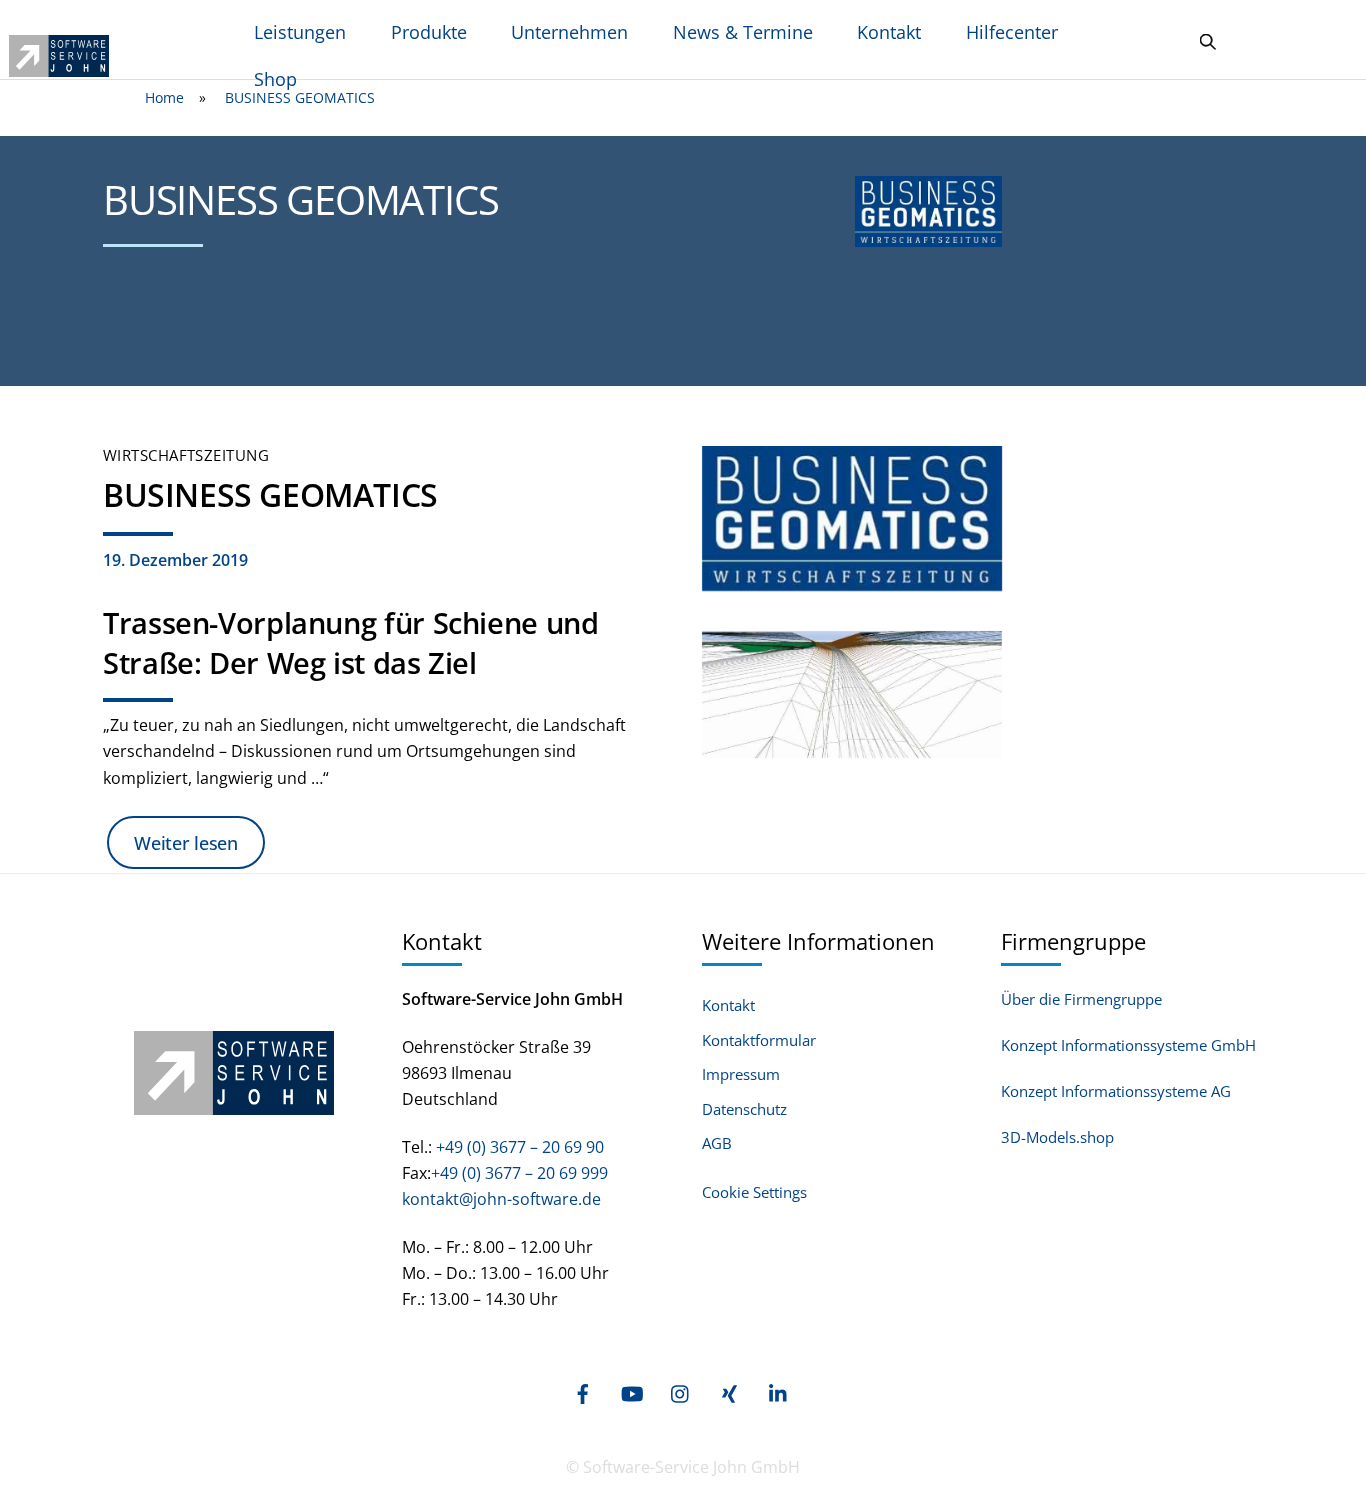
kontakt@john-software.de (501, 1199)
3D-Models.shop (1057, 1137)
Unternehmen (569, 32)
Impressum (741, 1074)
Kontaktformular (759, 1040)
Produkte (429, 32)
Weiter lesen (186, 843)
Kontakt (889, 32)
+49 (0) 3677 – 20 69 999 (519, 1173)
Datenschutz (744, 1109)
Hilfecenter (1012, 32)
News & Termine (743, 32)
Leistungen (300, 32)
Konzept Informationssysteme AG (1116, 1091)
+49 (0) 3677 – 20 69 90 (518, 1147)
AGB (717, 1143)
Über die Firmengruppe (1081, 999)
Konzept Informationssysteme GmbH (1128, 1045)
